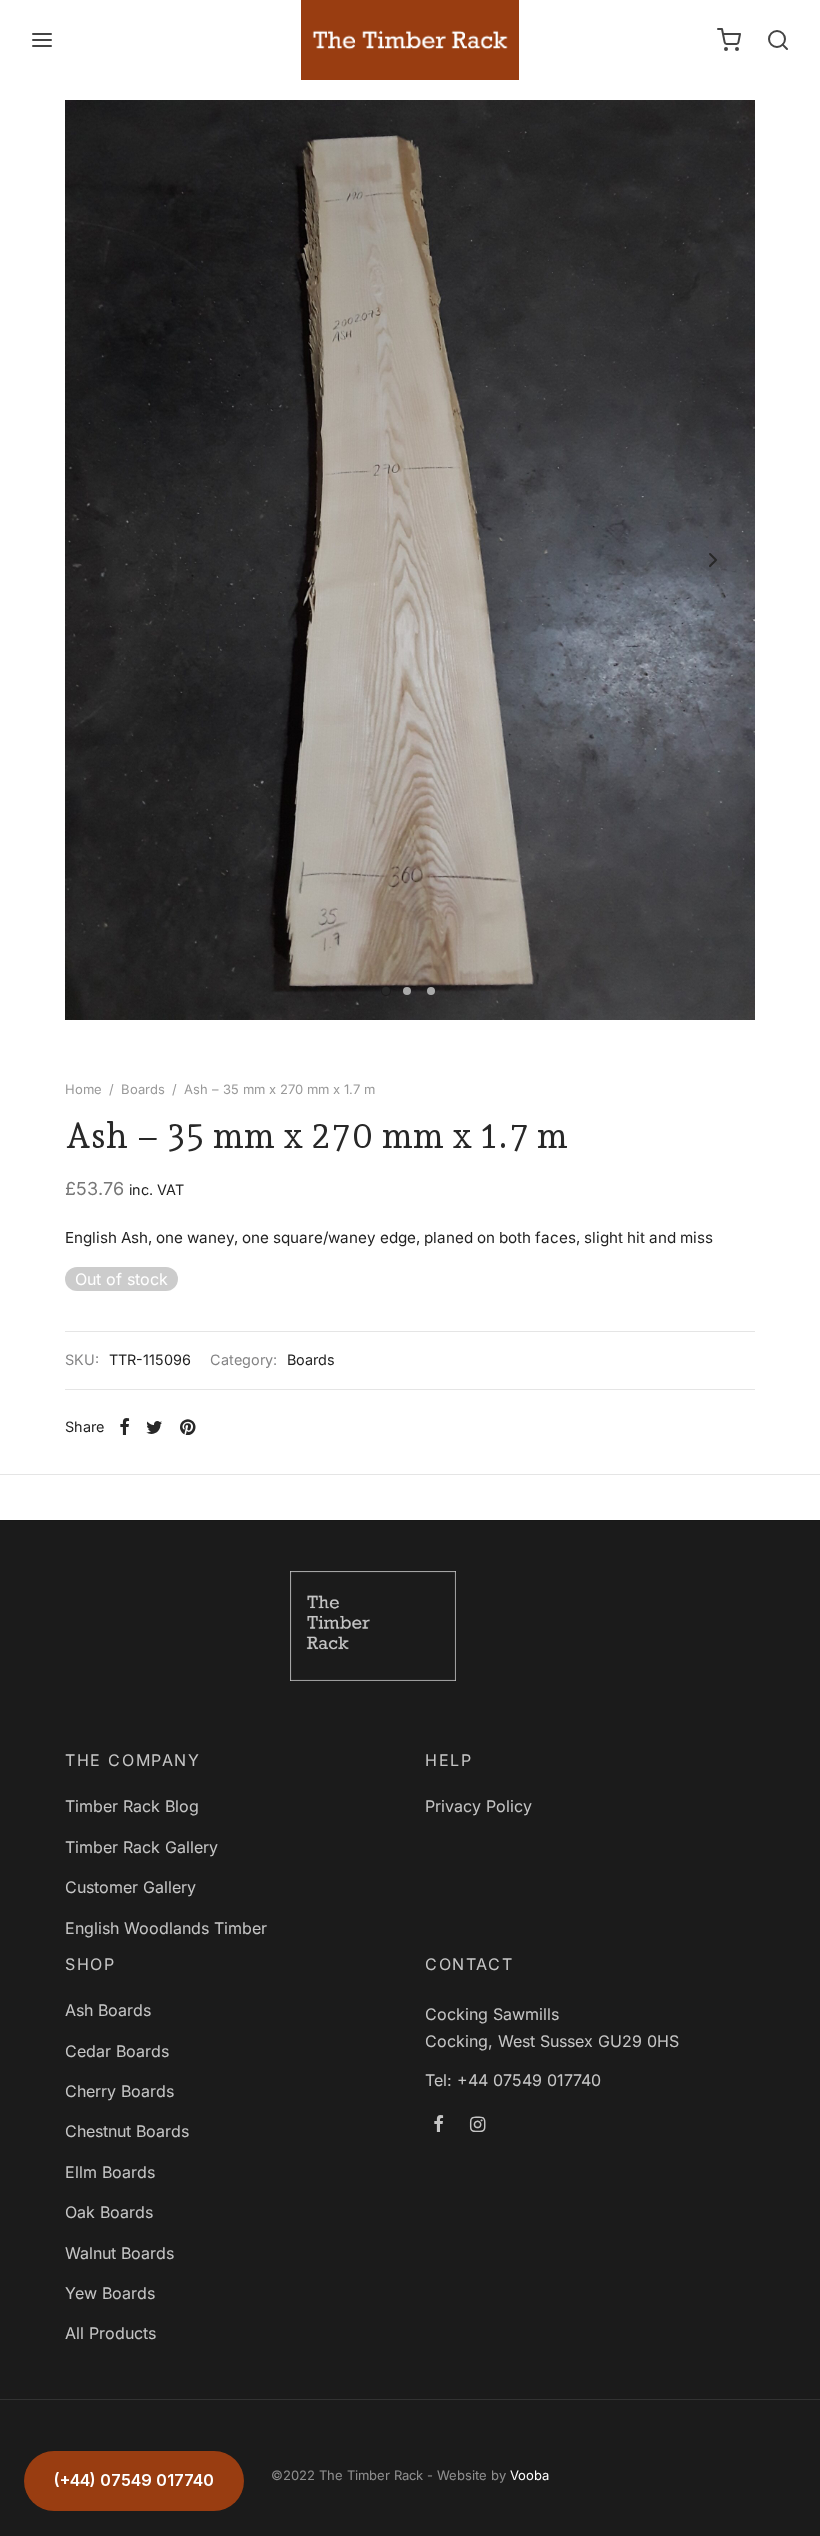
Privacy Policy (478, 1806)
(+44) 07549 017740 (134, 2480)
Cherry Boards (119, 2091)
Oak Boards (109, 2212)
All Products (110, 2333)
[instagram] (477, 2124)
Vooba (529, 2475)
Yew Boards (110, 2293)
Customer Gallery (130, 1887)
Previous (107, 560)
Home (83, 1089)
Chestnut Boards (127, 2131)
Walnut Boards (119, 2253)
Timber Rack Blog (132, 1806)
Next (713, 560)
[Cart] (729, 40)
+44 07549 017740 (529, 2080)
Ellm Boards (110, 2172)
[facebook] (438, 2124)
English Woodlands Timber (166, 1928)
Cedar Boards (117, 2051)
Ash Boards (108, 2010)
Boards (143, 1089)
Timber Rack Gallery (141, 1847)
